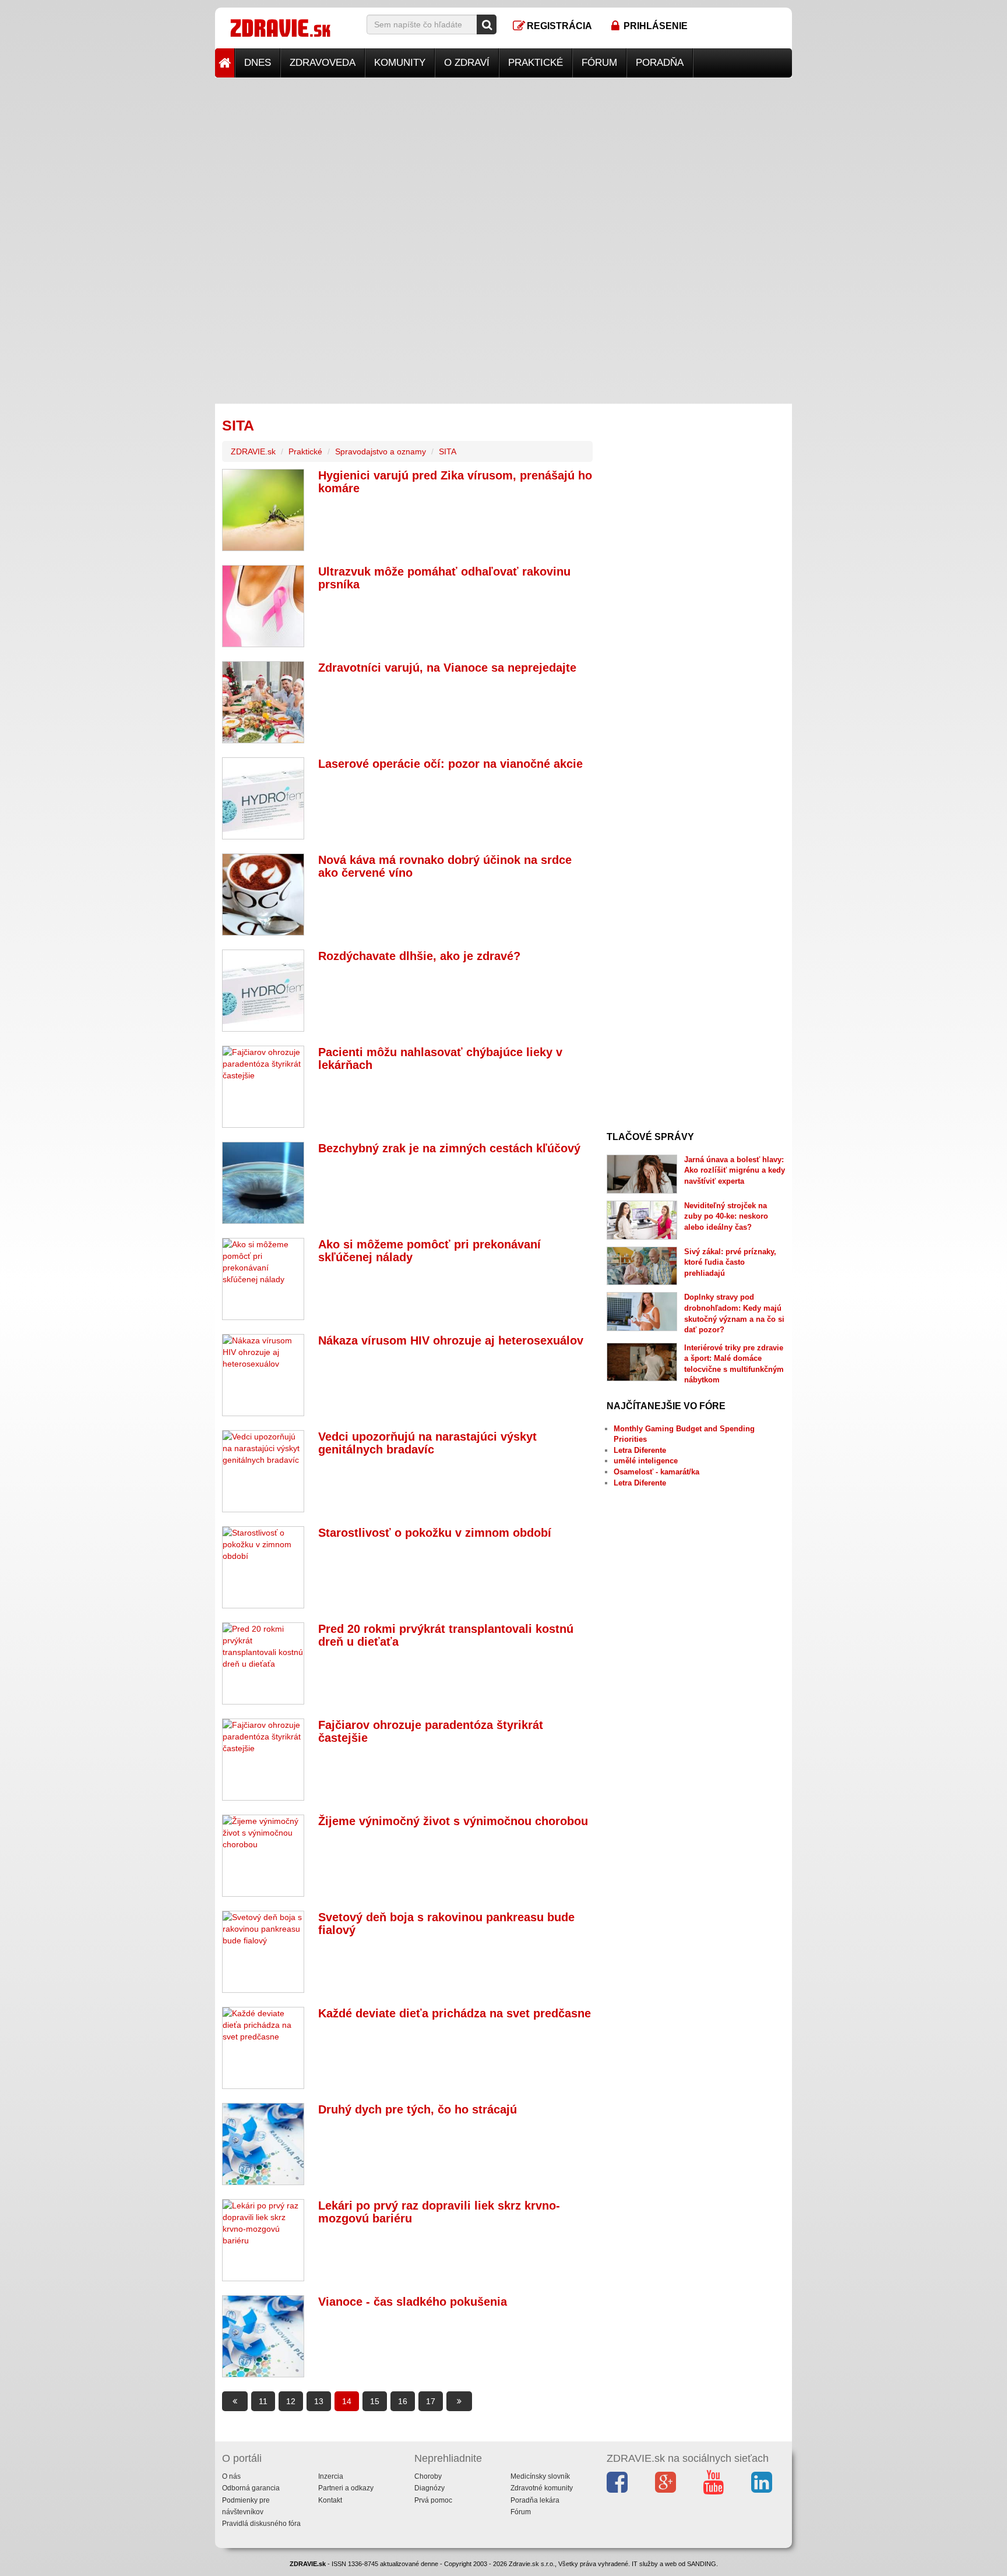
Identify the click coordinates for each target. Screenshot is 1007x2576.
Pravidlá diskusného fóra (261, 2524)
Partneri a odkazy (346, 2488)
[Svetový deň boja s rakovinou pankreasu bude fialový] (263, 1952)
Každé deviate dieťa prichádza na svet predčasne (455, 2013)
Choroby (428, 2476)
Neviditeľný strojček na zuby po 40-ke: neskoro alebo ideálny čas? (726, 1216)
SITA (448, 451)
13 (319, 2401)
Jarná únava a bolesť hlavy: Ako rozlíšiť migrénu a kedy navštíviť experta (735, 1170)
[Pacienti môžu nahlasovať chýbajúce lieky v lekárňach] (263, 1087)
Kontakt (330, 2500)
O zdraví (467, 63)
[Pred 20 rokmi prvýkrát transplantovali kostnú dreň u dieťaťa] (263, 1663)
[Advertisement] (503, 159)
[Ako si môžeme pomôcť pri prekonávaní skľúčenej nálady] (263, 1279)
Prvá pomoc (433, 2500)
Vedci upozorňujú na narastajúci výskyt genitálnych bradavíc (427, 1443)
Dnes (258, 63)
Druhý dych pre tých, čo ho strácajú (418, 2109)
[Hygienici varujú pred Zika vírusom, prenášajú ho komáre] (263, 510)
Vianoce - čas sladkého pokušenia (413, 2302)
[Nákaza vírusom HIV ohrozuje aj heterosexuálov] (263, 1375)
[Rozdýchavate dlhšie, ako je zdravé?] (263, 991)
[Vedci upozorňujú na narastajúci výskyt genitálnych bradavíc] (263, 1471)
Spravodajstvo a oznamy (381, 451)
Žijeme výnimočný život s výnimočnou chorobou (453, 1821)
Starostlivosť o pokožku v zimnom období (435, 1533)
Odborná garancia (251, 2488)
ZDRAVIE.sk (253, 451)
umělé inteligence (646, 1461)
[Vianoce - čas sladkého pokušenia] (263, 2336)
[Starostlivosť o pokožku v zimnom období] (263, 1567)
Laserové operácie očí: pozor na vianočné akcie (450, 764)
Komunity (400, 63)
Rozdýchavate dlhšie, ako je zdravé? (419, 956)
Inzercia (331, 2476)
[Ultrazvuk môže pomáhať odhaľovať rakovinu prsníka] (263, 606)
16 (403, 2401)
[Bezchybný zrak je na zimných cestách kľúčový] (263, 1183)
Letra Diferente (640, 1450)
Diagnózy (429, 2488)
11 (263, 2401)
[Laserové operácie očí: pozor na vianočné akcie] (263, 798)
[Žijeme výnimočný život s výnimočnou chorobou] (263, 1856)
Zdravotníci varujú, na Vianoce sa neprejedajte (447, 668)
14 (347, 2401)
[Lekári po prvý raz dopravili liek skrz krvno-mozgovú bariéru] (263, 2240)
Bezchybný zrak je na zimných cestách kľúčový (449, 1148)
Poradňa (660, 63)
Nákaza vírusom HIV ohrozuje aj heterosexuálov (451, 1340)
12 (291, 2401)
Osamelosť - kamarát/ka (656, 1472)
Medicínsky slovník (540, 2476)
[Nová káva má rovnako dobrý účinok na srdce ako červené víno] (263, 894)
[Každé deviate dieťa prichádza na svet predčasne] (263, 2048)
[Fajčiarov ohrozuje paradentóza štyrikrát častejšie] (263, 1760)
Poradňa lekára (535, 2500)
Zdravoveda (323, 63)
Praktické (536, 63)
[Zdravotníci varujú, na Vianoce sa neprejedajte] (263, 702)
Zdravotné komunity (542, 2488)
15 (375, 2401)
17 (431, 2401)
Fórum (599, 63)
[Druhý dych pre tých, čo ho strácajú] (263, 2144)
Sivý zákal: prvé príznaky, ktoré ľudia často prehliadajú (730, 1262)
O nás (231, 2476)
